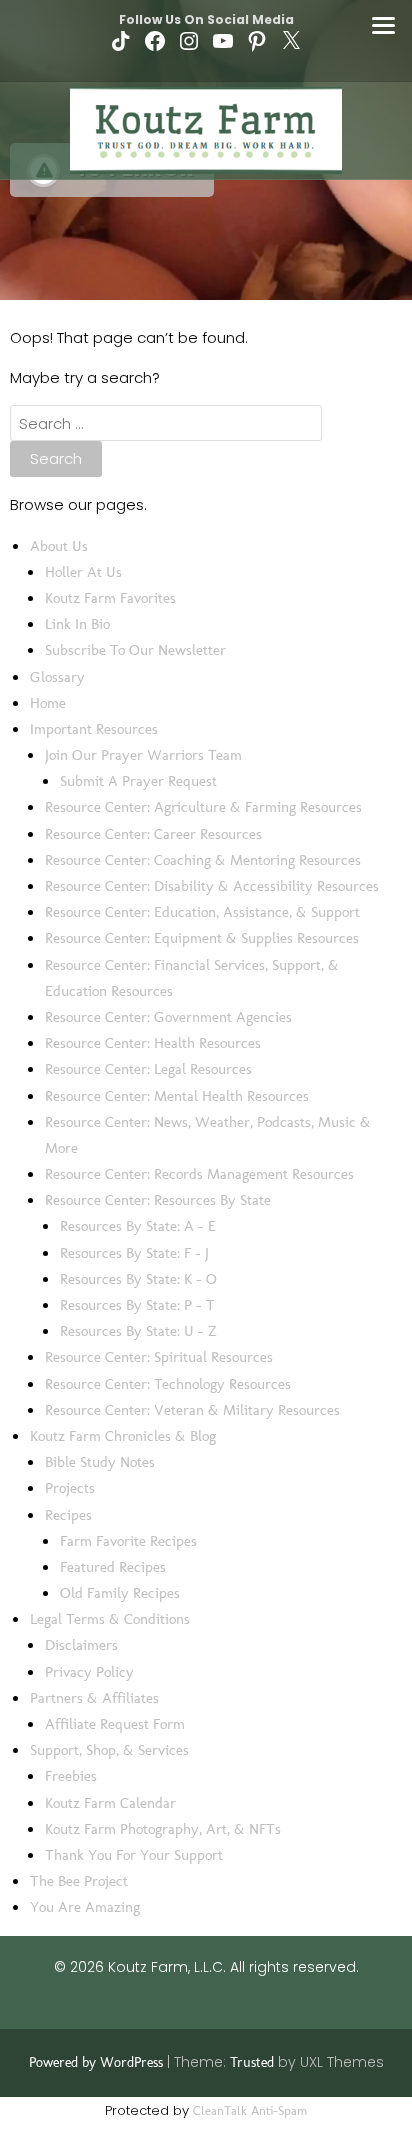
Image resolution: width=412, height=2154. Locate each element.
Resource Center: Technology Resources (168, 1384)
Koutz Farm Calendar (110, 1803)
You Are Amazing (85, 1907)
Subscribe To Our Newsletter (135, 650)
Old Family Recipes (120, 1593)
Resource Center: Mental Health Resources (177, 1096)
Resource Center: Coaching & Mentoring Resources (203, 860)
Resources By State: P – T (137, 1305)
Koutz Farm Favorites (110, 598)
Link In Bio (77, 624)
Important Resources (94, 729)
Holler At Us (83, 572)
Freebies (71, 1776)
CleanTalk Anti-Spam (250, 2110)
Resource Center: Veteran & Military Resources (192, 1410)
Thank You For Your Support (134, 1855)
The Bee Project (79, 1881)
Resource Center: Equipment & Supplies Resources (202, 938)
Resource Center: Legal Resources (148, 1069)
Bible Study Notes (100, 1462)
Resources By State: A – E (138, 1226)
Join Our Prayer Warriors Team (143, 755)
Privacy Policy (89, 1672)
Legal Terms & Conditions (110, 1619)
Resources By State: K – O (138, 1279)
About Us (59, 546)
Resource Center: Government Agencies (168, 1017)
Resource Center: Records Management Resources (199, 1174)
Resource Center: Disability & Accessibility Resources (212, 886)
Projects (70, 1488)
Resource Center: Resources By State (158, 1200)
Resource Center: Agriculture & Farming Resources (203, 807)
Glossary (57, 677)
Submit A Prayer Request (138, 781)
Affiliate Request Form (115, 1724)
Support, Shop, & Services (109, 1750)
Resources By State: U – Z (138, 1331)
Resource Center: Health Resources (153, 1043)
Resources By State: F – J (134, 1253)
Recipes (68, 1515)
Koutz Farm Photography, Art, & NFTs (163, 1829)
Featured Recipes (113, 1567)
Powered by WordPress (96, 2062)
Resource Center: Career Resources (153, 834)
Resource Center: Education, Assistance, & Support (202, 912)
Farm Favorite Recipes (128, 1541)
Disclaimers (81, 1645)
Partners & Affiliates (94, 1698)
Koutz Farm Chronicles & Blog (123, 1436)
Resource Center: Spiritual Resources (159, 1357)
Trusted (252, 2062)
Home (48, 703)
